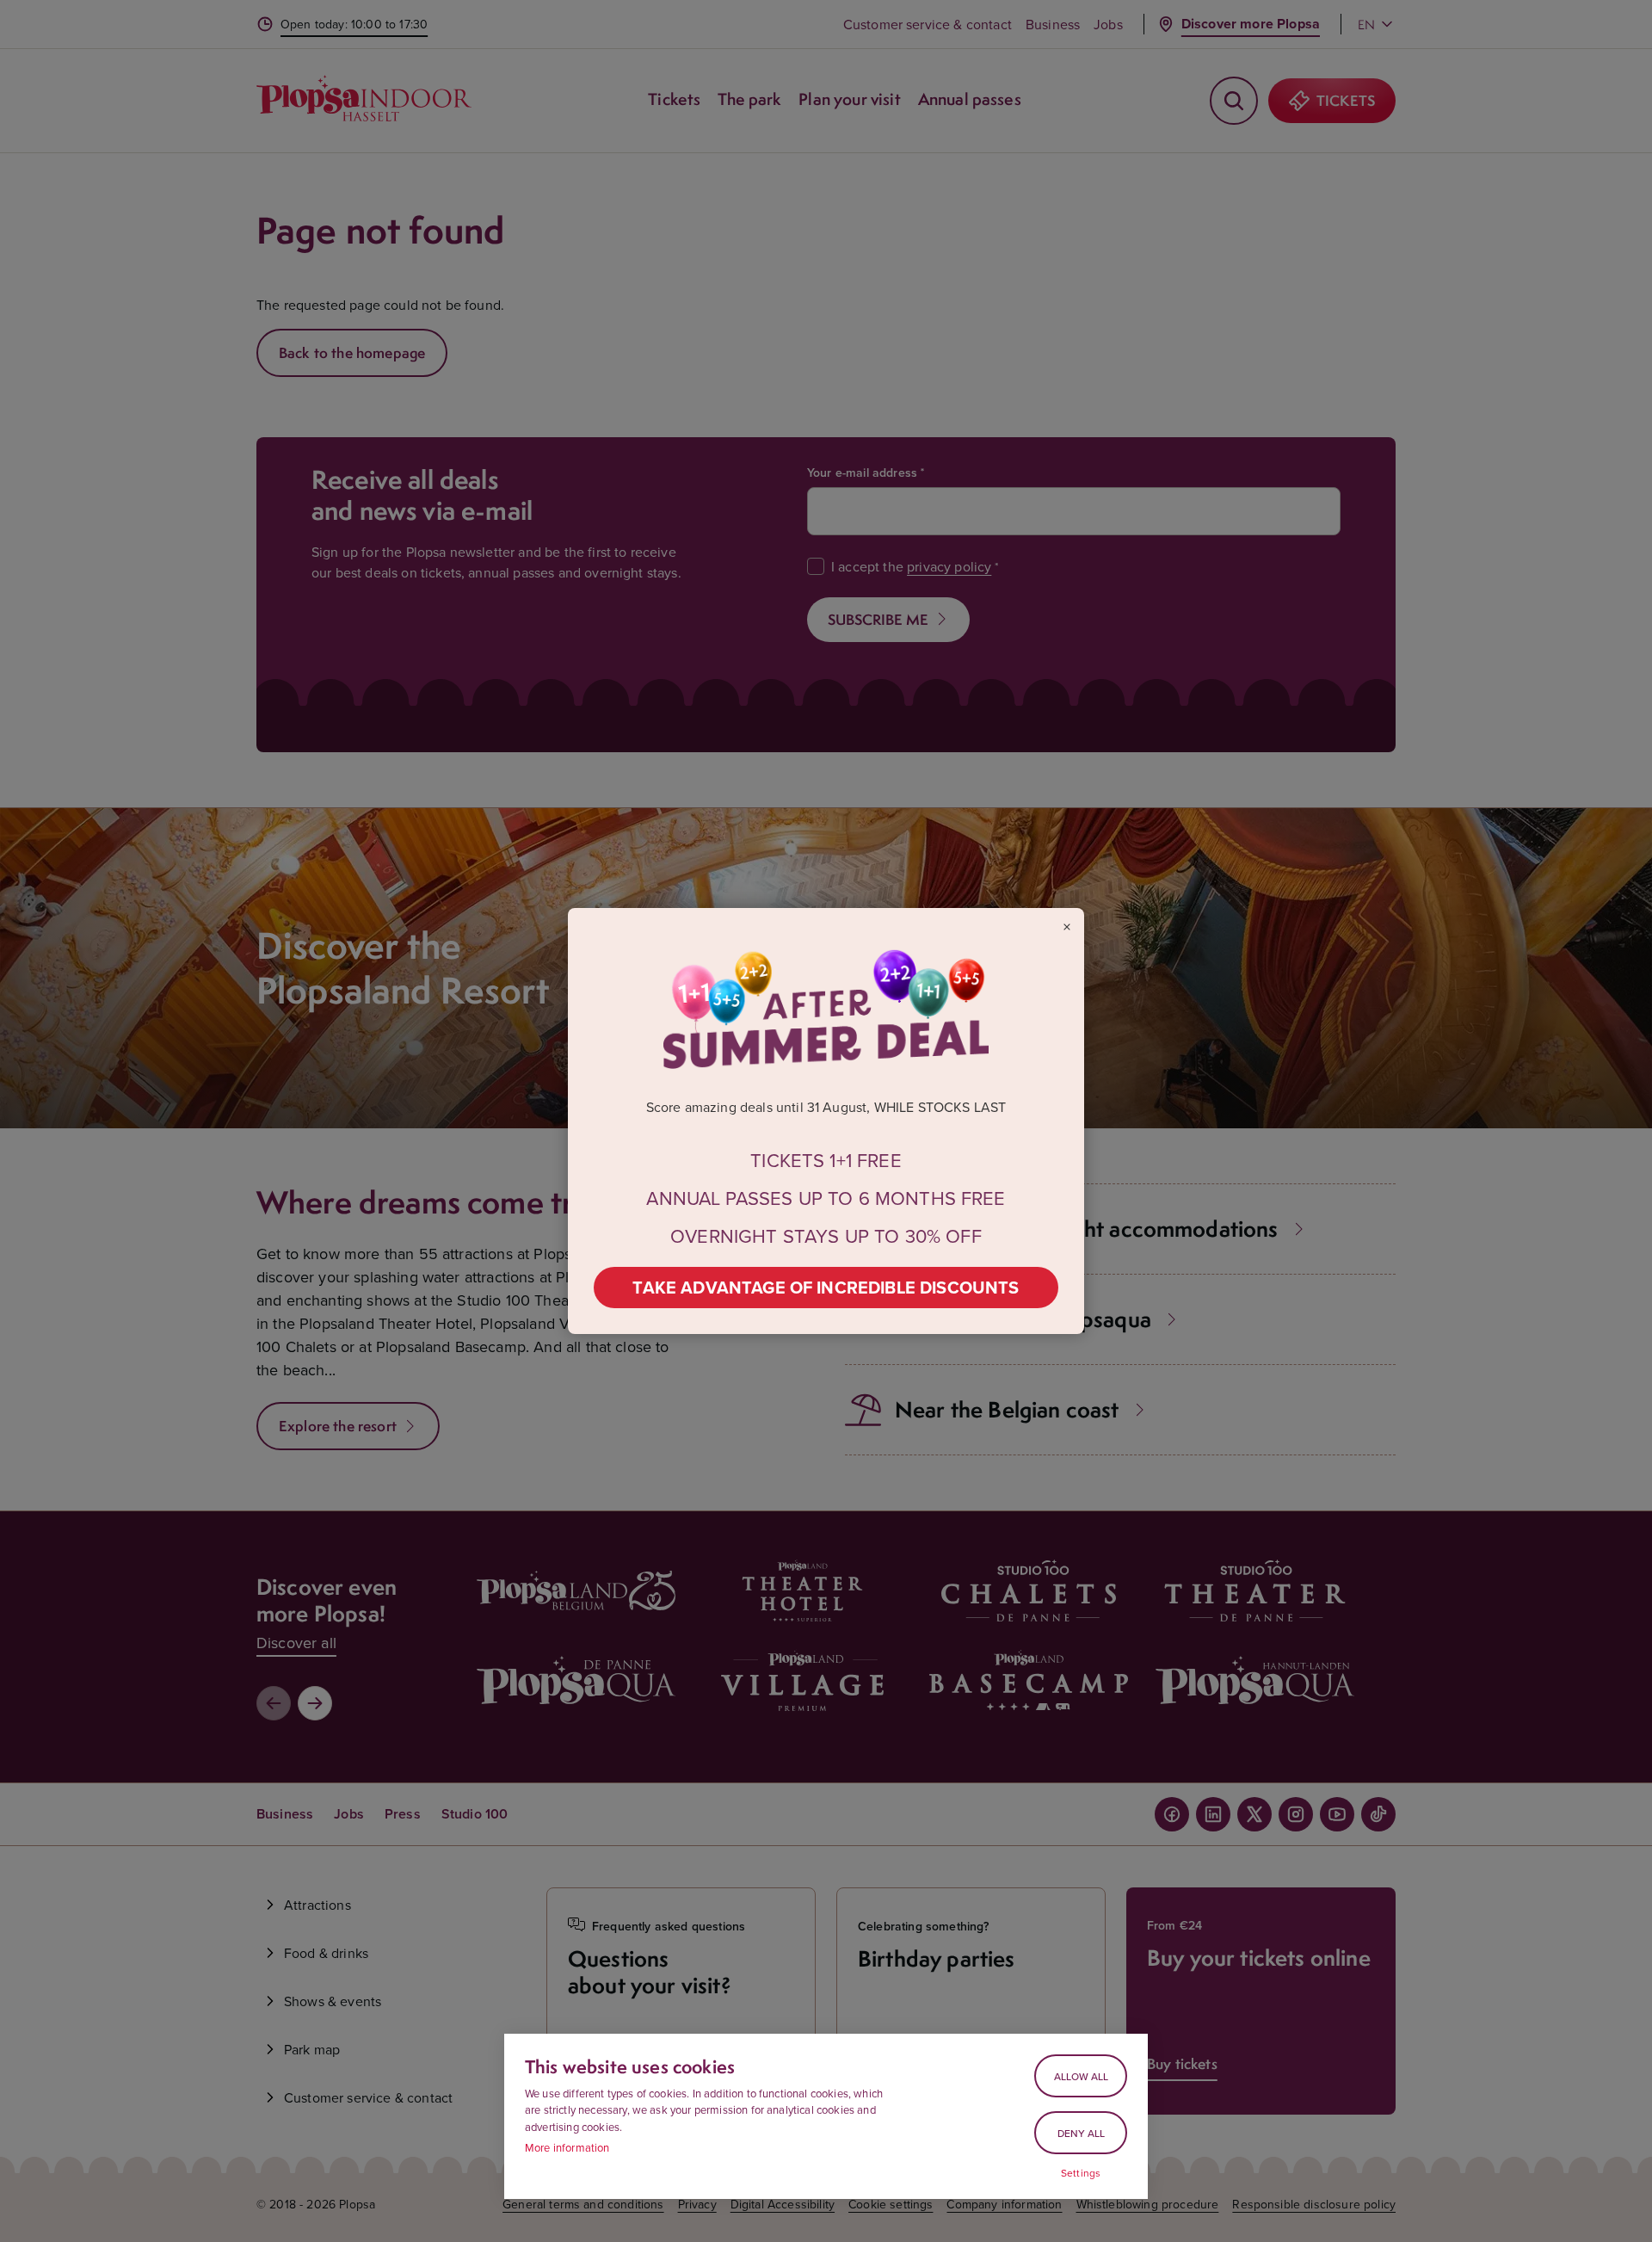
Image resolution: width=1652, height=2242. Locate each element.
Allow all (1081, 2076)
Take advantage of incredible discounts (826, 1287)
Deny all (1081, 2133)
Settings (1081, 2173)
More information (567, 2147)
